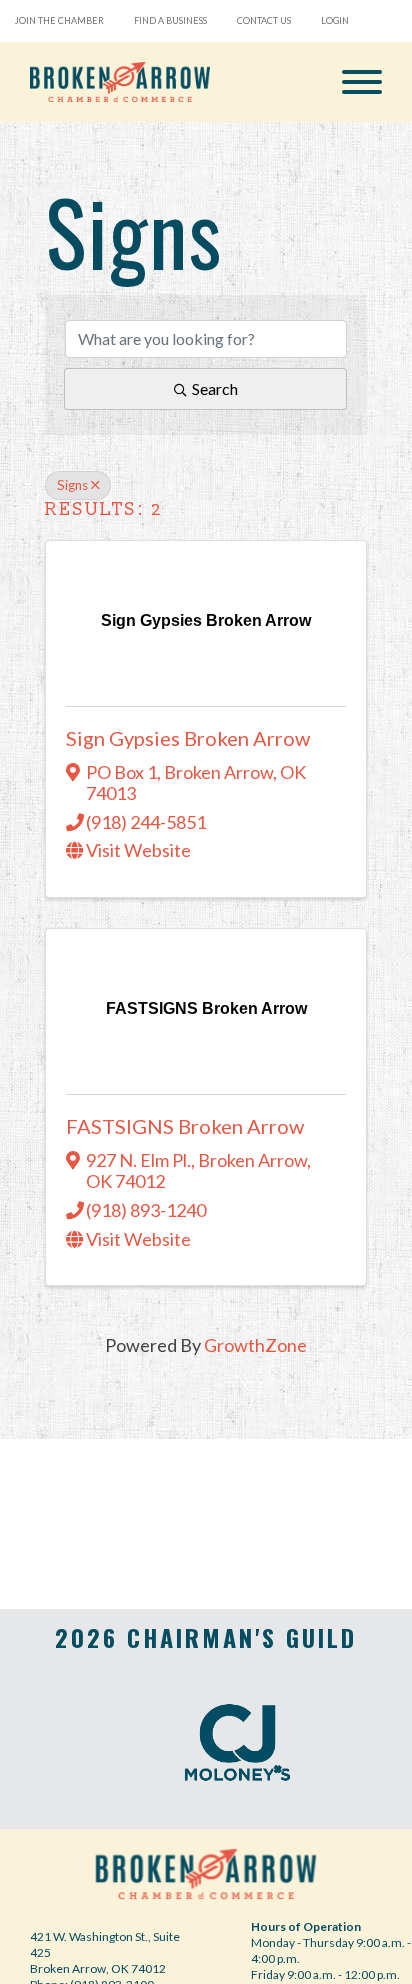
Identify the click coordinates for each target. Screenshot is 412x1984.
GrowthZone (255, 1345)
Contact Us (264, 20)
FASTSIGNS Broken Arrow (185, 1126)
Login (335, 20)
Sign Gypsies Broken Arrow (188, 738)
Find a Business (170, 20)
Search (215, 388)
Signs (72, 485)
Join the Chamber (59, 20)
